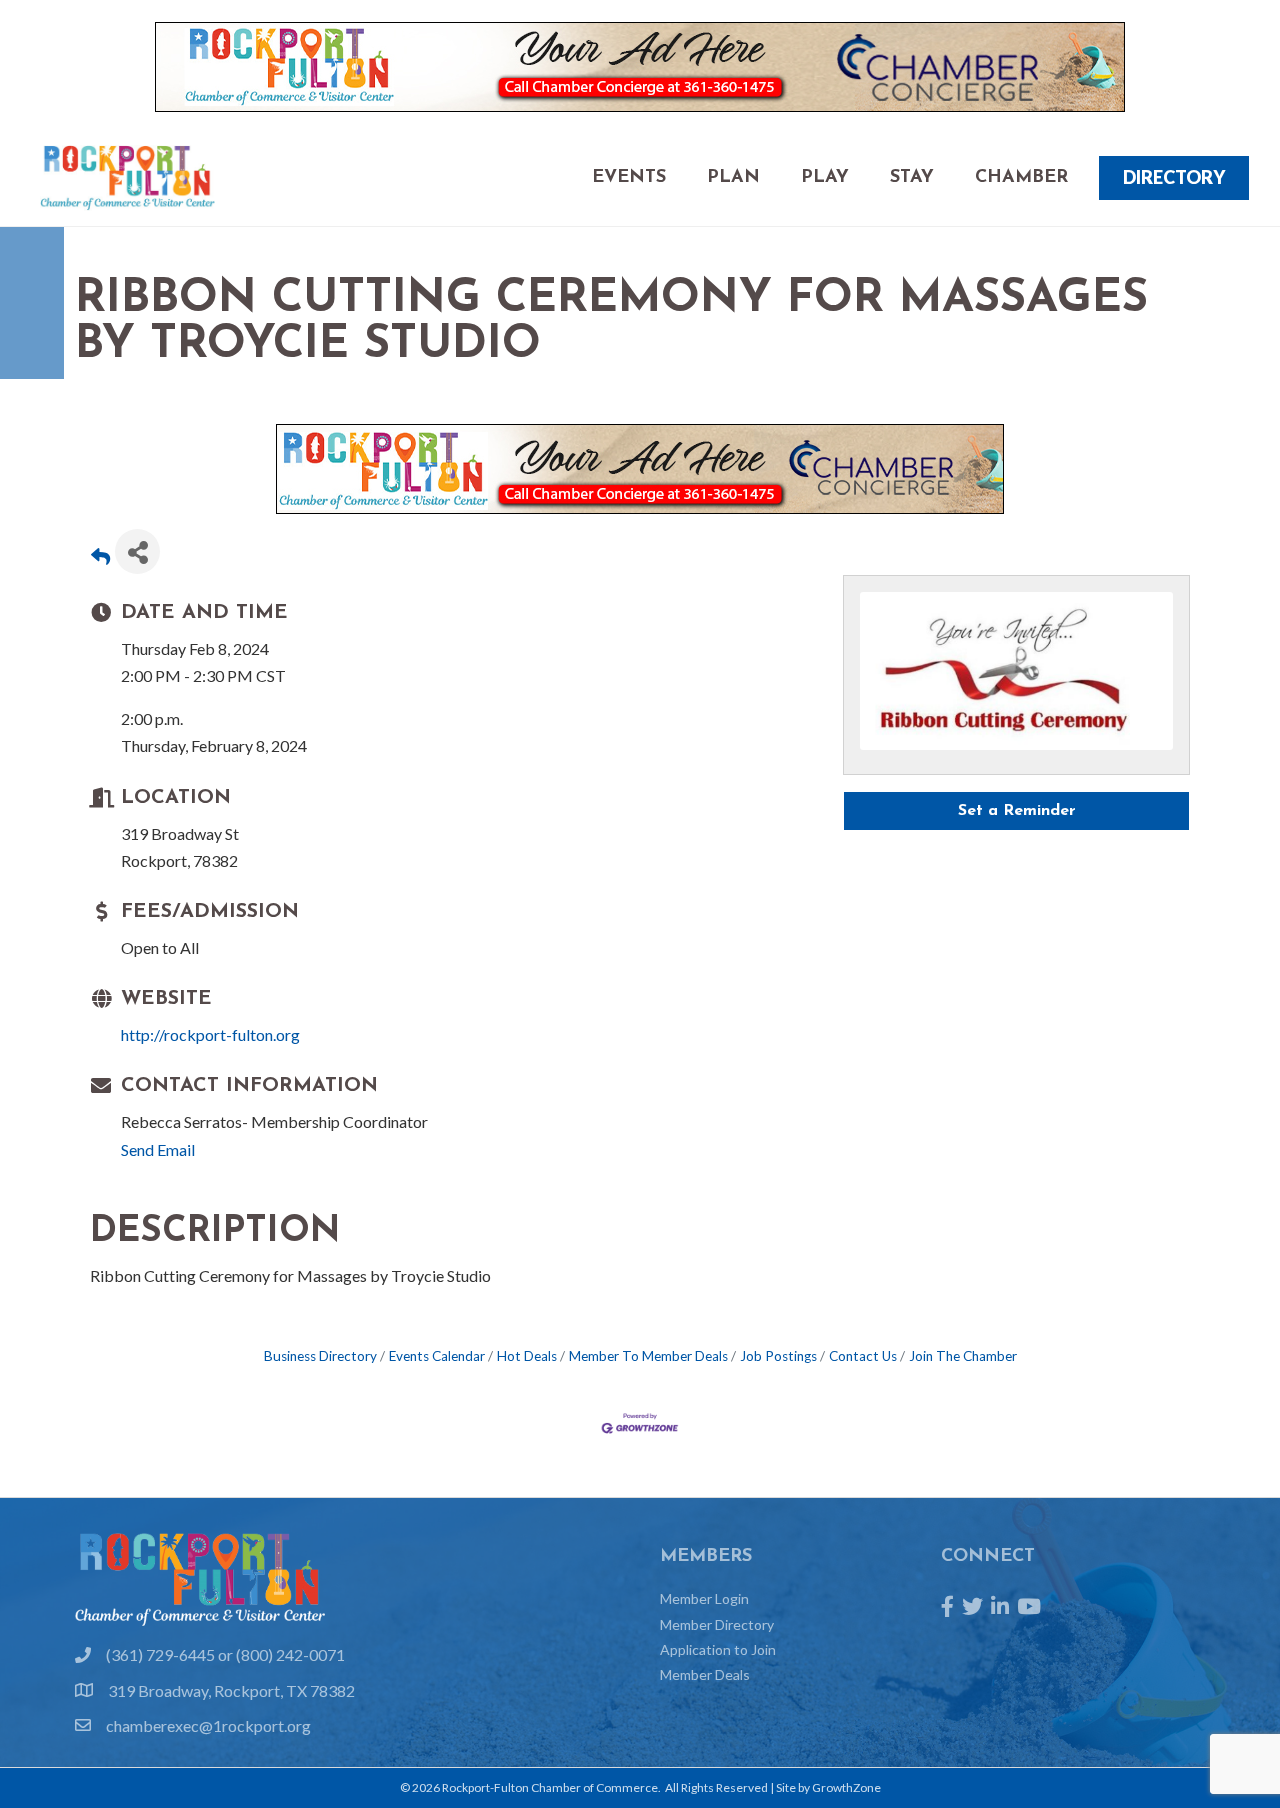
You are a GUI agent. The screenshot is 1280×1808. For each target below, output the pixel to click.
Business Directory (320, 1356)
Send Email (158, 1149)
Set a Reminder (1017, 811)
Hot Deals (527, 1356)
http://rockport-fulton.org (210, 1034)
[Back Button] (100, 557)
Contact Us (863, 1356)
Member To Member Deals (648, 1356)
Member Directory (717, 1624)
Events (629, 178)
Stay (912, 178)
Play (825, 178)
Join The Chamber (963, 1356)
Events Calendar (437, 1356)
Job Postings (778, 1356)
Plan (733, 178)
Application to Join (718, 1649)
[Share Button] (137, 551)
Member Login (704, 1598)
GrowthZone (846, 1787)
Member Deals (705, 1674)
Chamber (1021, 178)
